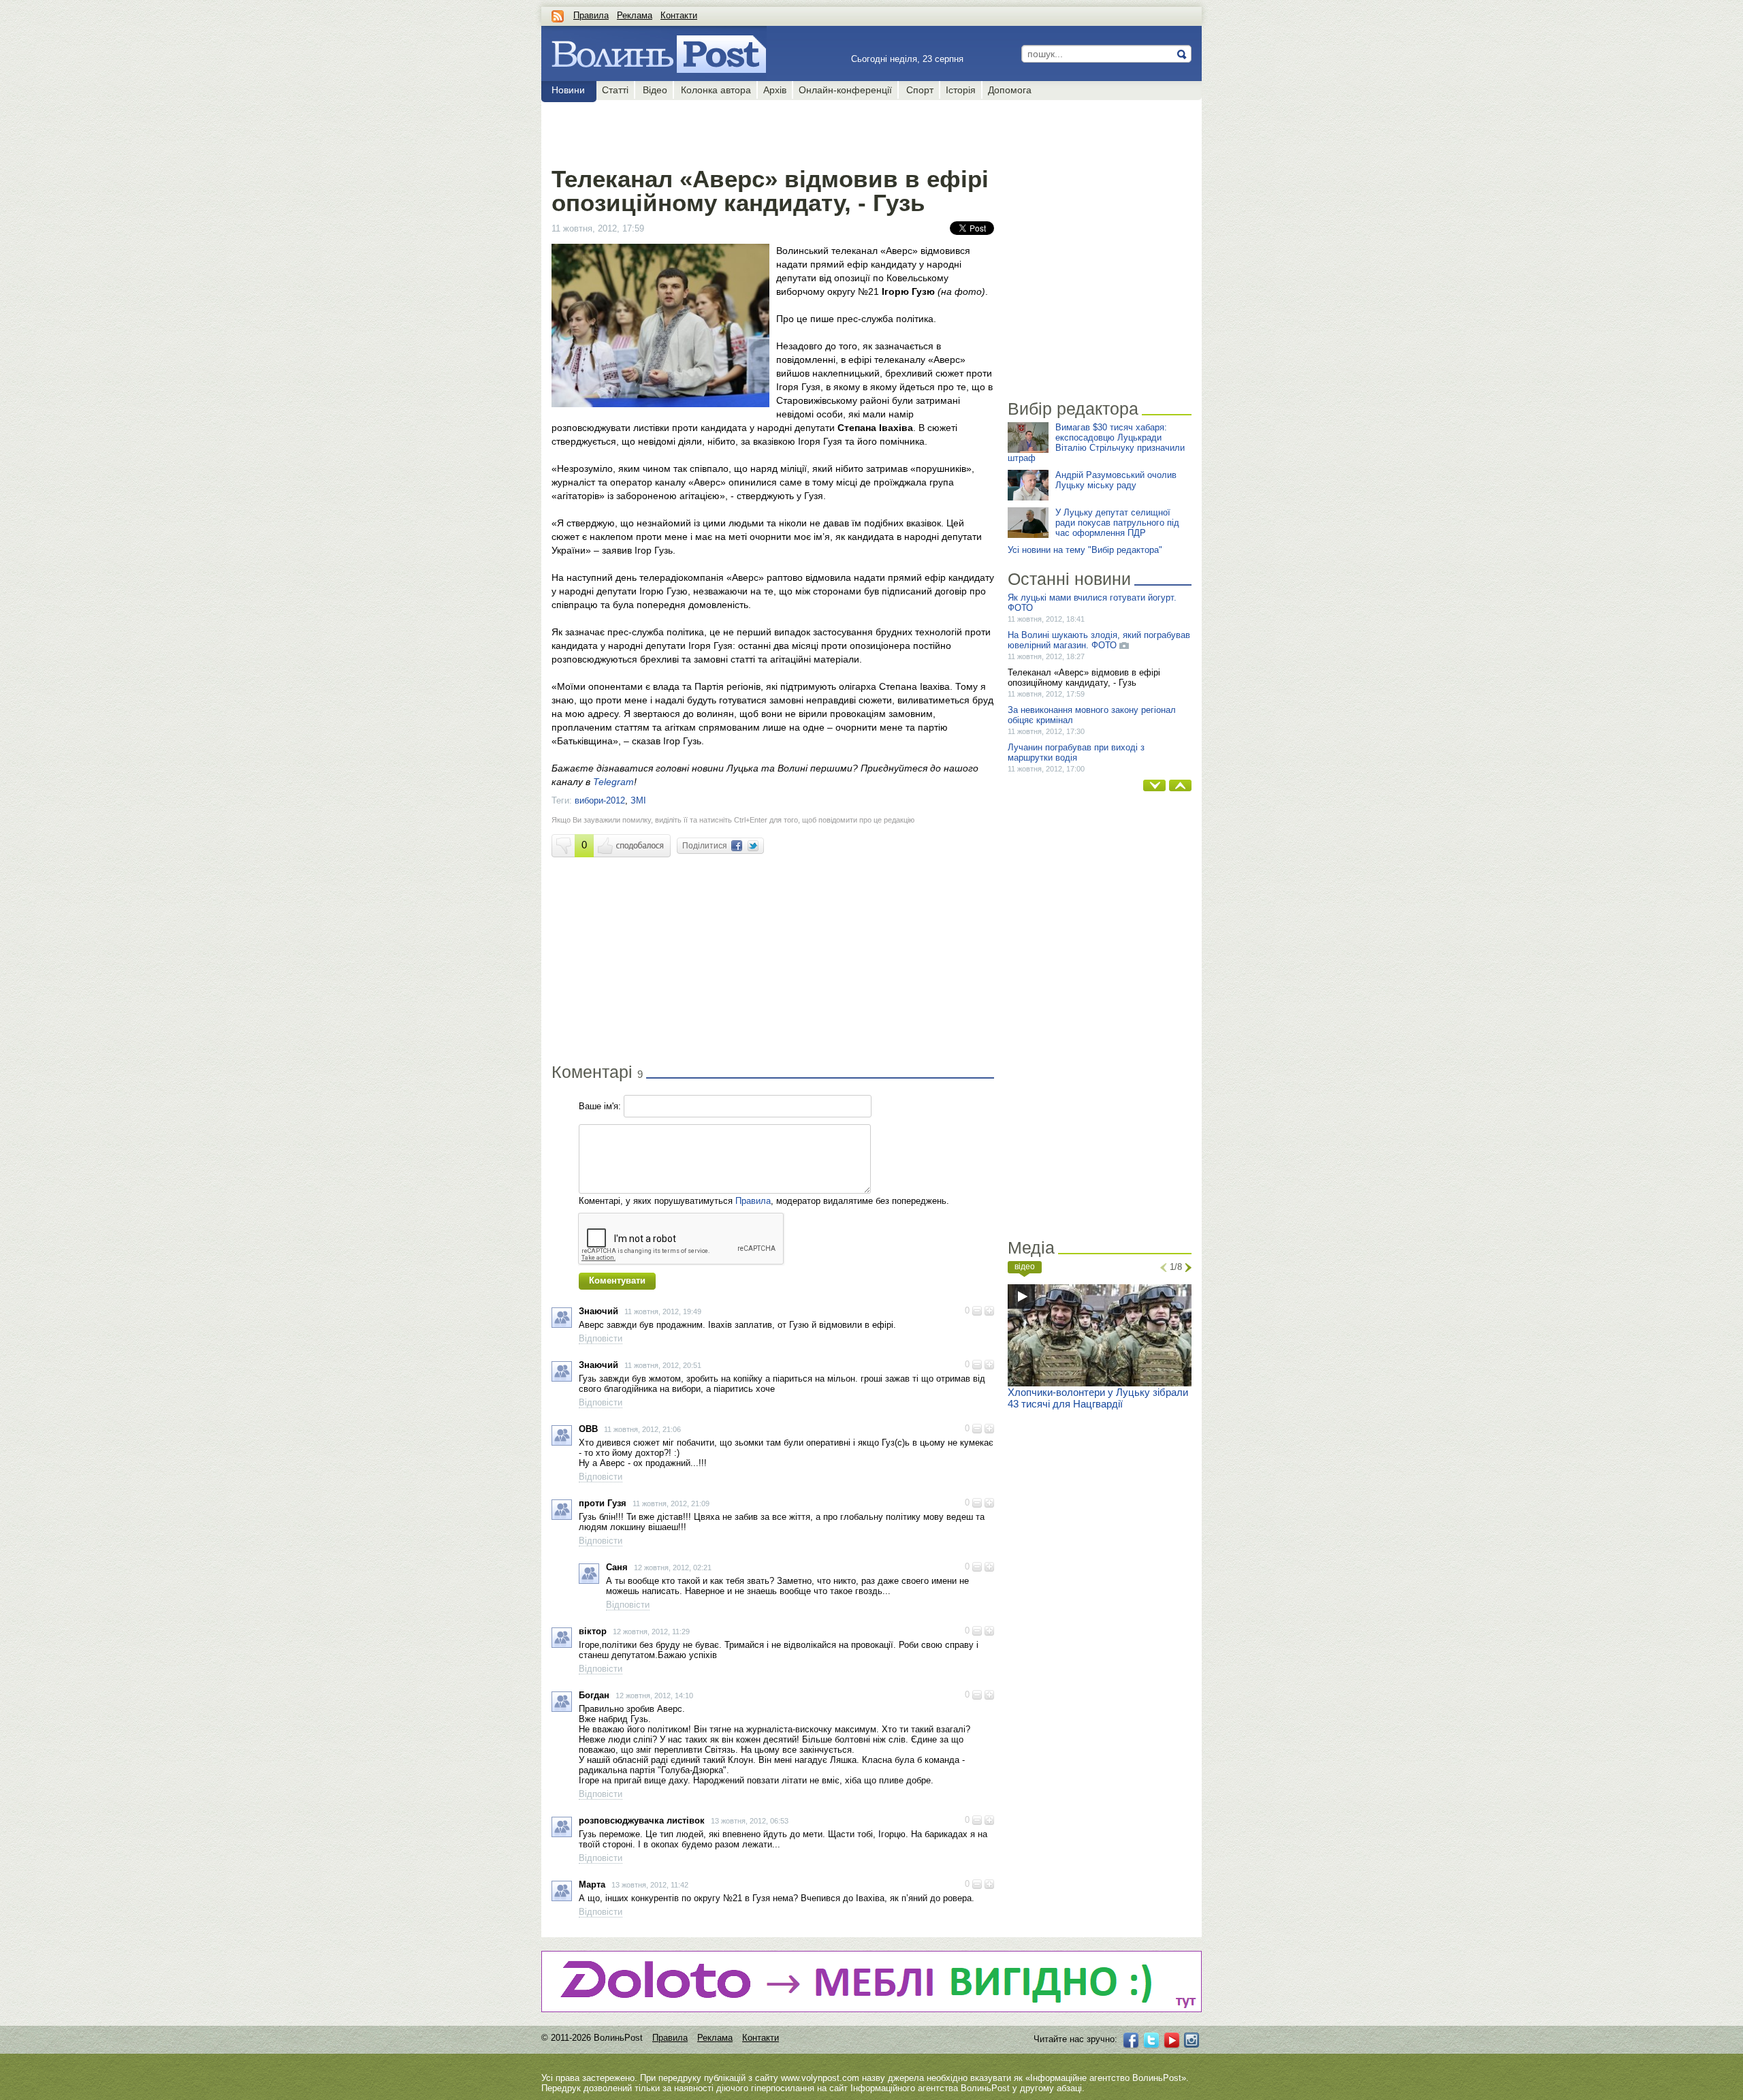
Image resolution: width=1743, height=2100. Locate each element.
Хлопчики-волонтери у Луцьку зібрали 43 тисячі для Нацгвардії (1098, 1398)
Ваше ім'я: (600, 1106)
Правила (591, 15)
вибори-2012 (600, 800)
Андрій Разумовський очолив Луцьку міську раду (1116, 480)
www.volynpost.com (820, 2078)
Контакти (679, 15)
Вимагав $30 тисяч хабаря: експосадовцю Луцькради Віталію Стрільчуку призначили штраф (1096, 443)
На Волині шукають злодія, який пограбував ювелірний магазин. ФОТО (1099, 640)
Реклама (635, 15)
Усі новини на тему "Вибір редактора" (1085, 550)
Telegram (613, 782)
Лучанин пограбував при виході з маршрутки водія (1076, 752)
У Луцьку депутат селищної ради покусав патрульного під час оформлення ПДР (1117, 523)
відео (1025, 1267)
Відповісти (601, 1338)
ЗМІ (638, 800)
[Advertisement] (772, 131)
